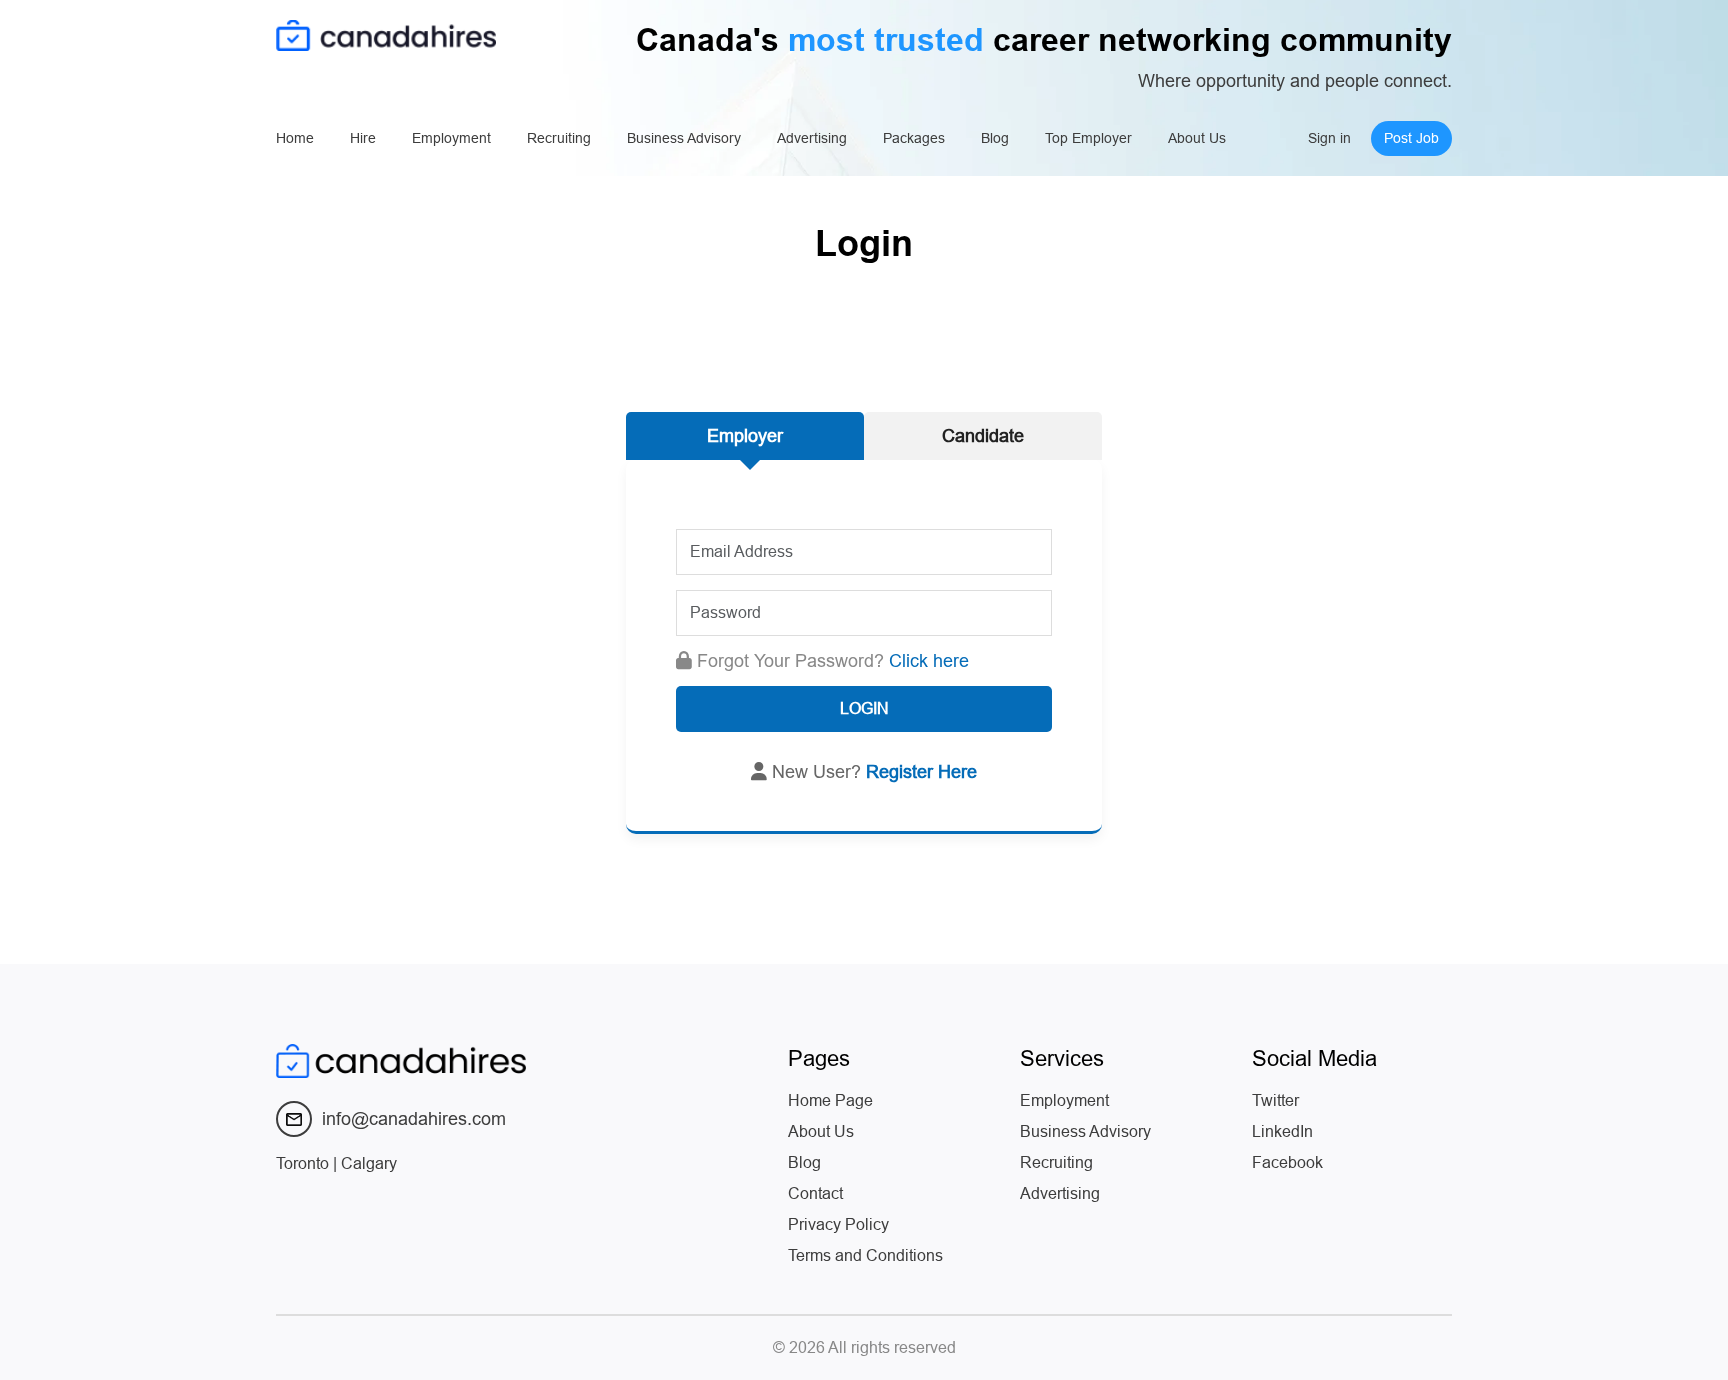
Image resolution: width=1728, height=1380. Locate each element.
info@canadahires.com (414, 1119)
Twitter (1275, 1100)
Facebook (1287, 1162)
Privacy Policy (838, 1224)
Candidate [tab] (983, 436)
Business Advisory (684, 138)
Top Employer (1088, 138)
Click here (929, 661)
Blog (995, 138)
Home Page (830, 1100)
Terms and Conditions (865, 1255)
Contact (815, 1193)
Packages (914, 138)
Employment (451, 138)
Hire (363, 138)
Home (295, 138)
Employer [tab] (745, 436)
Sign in (1329, 138)
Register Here (921, 772)
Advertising (812, 138)
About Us (1197, 138)
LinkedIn (1282, 1131)
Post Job (1411, 138)
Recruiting (559, 138)
